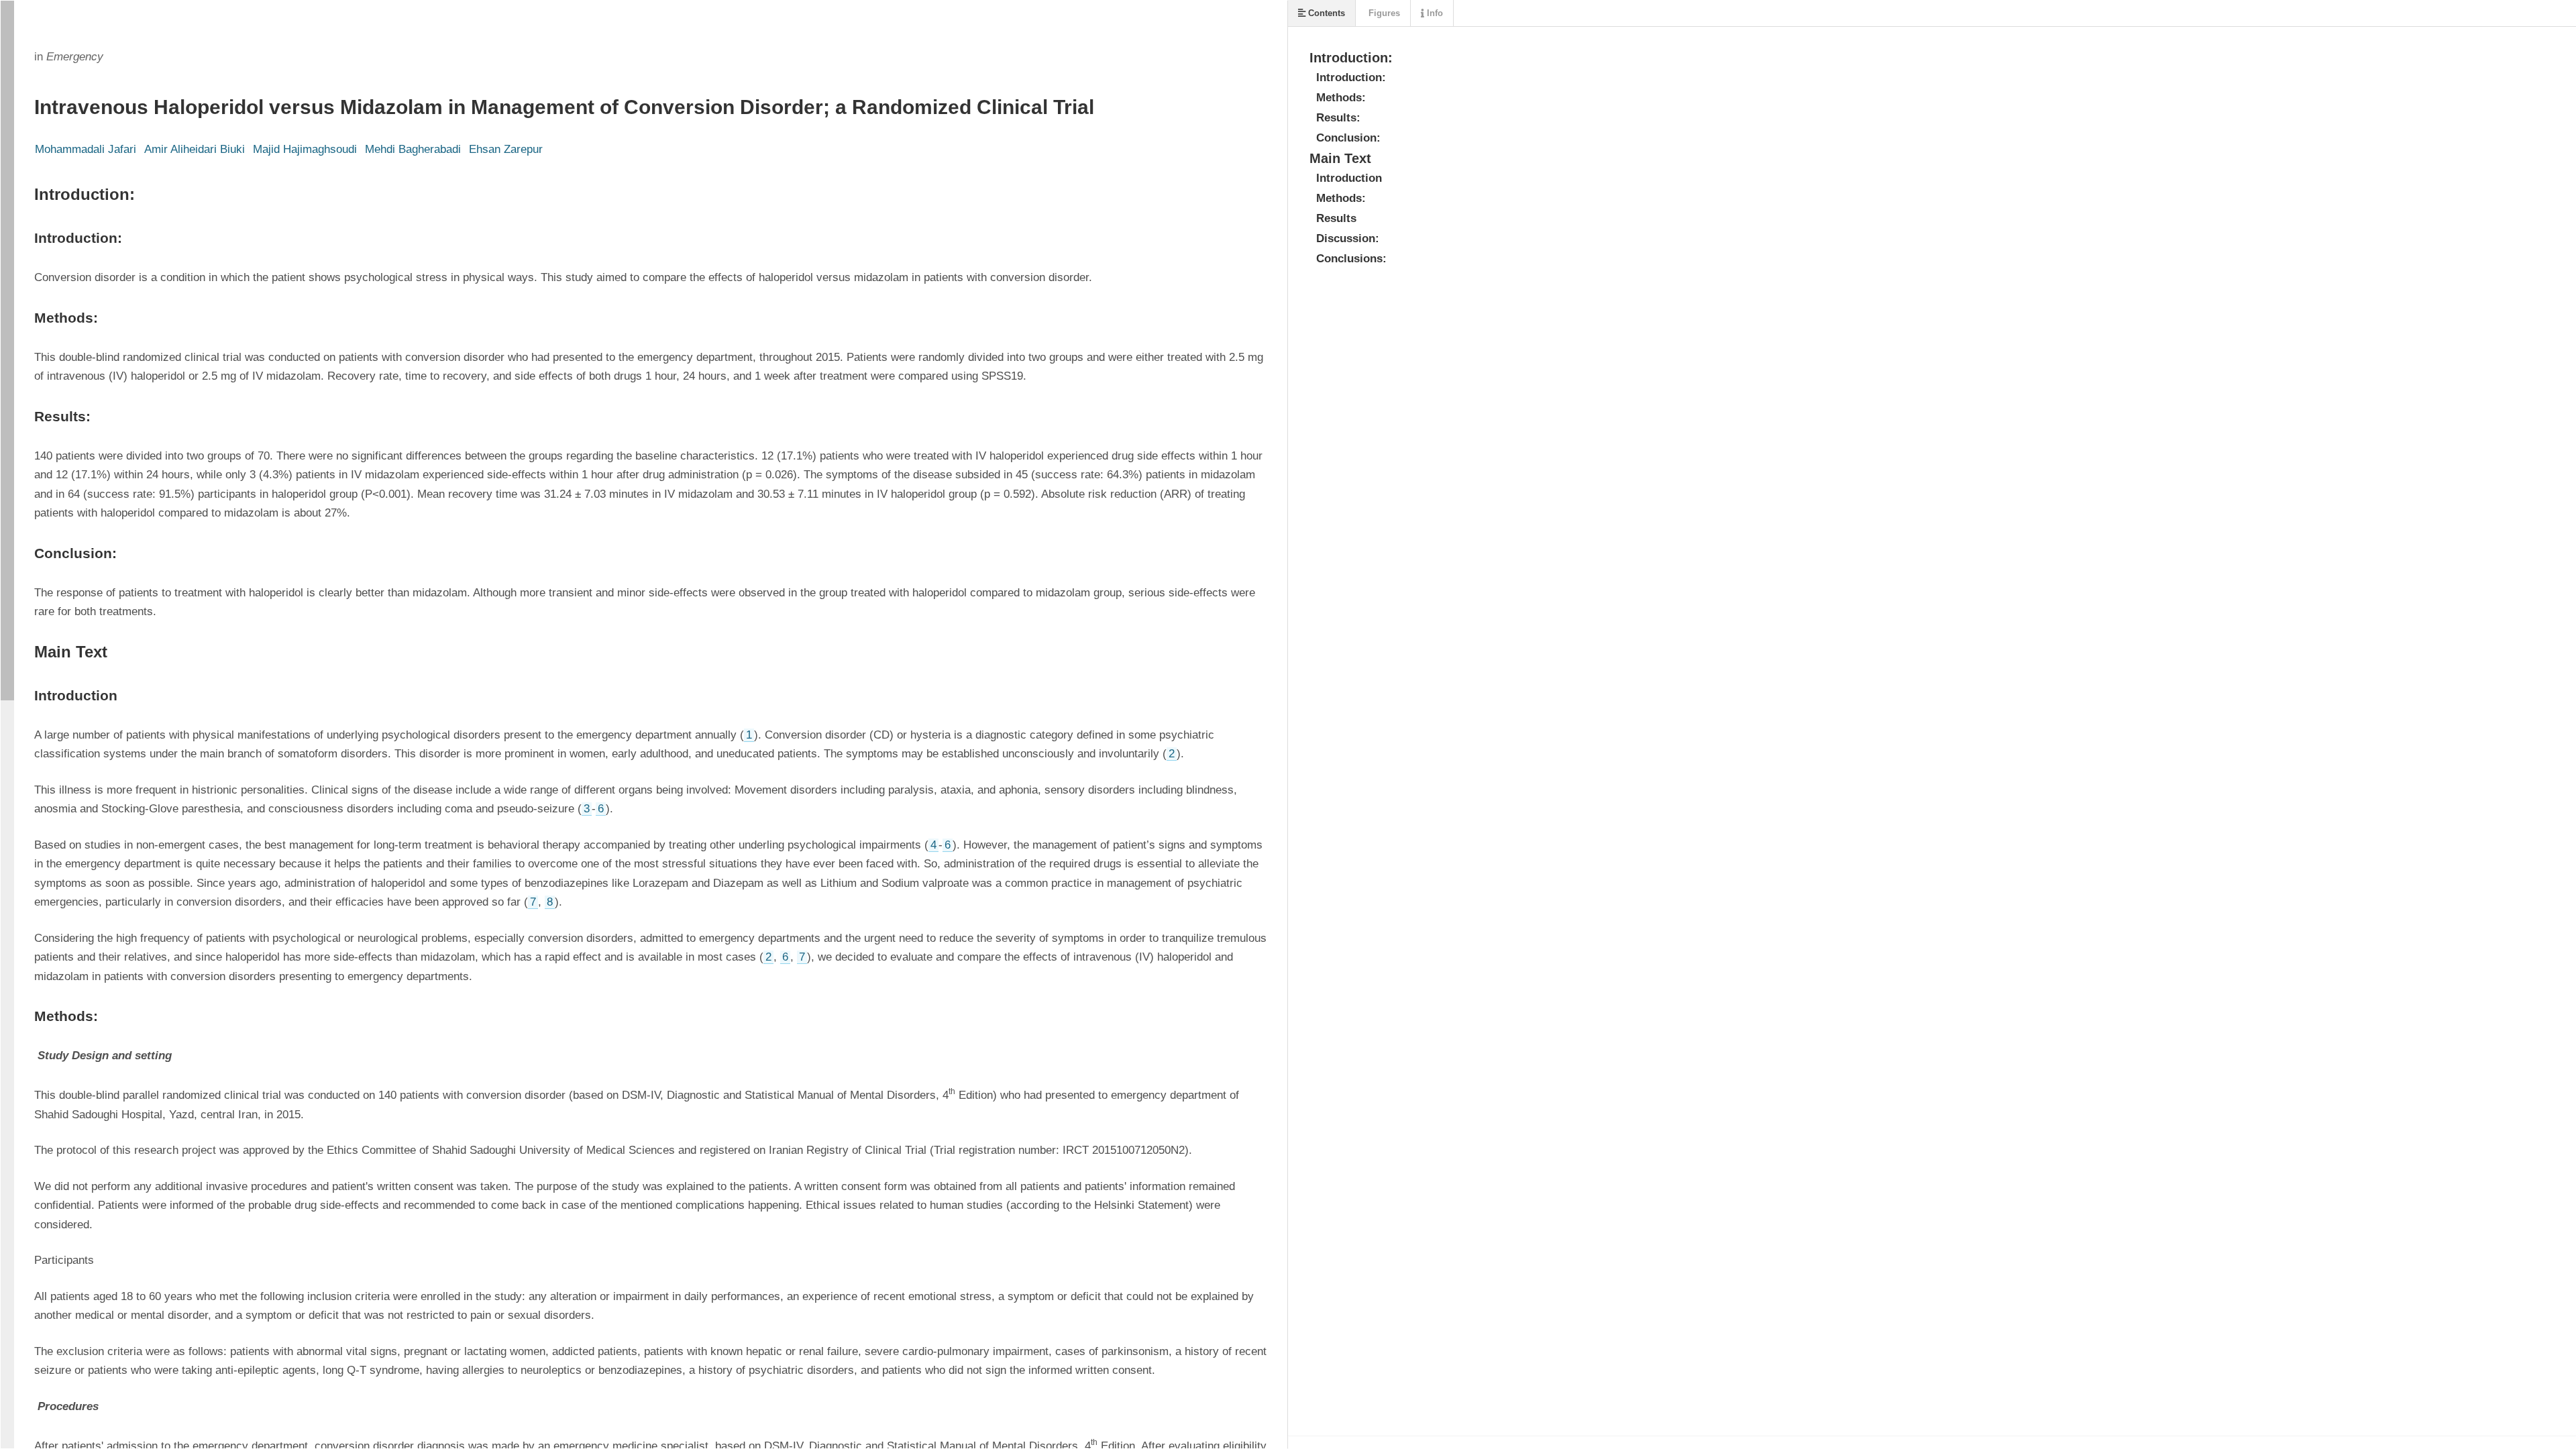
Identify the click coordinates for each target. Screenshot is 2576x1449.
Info (1434, 13)
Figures (1383, 13)
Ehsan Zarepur (506, 149)
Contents (1325, 13)
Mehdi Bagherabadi (413, 149)
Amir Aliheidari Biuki (195, 149)
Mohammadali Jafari (86, 149)
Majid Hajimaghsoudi (305, 149)
